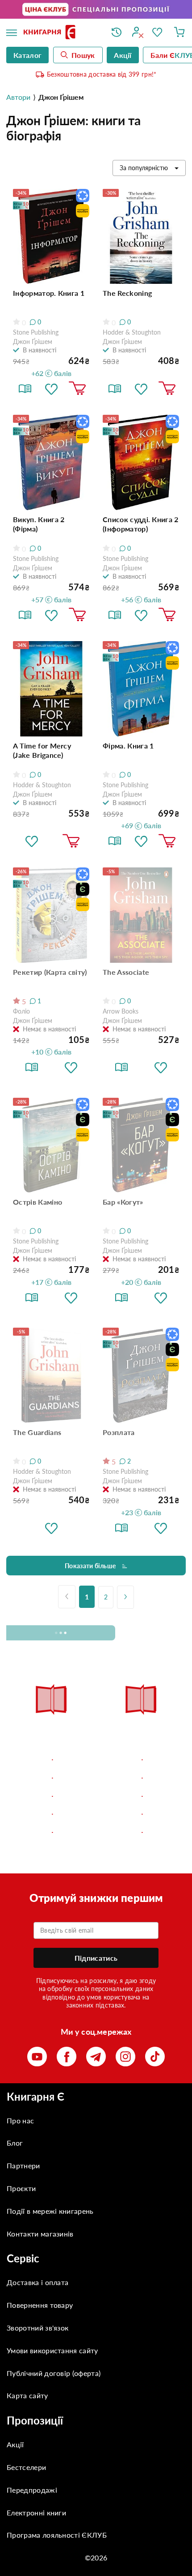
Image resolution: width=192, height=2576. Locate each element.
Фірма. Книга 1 (128, 746)
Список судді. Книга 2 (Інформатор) (141, 524)
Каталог (27, 55)
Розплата (119, 1432)
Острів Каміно (38, 1202)
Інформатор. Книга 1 (49, 293)
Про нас (20, 2120)
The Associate (126, 972)
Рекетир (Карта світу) (50, 972)
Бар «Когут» (123, 1202)
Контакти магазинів (40, 2234)
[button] (51, 388)
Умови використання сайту (52, 2350)
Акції (15, 2444)
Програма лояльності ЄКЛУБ (57, 2535)
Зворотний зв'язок (38, 2328)
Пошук (83, 55)
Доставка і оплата (38, 2282)
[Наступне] (125, 1597)
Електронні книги (36, 2513)
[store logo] (61, 33)
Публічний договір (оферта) (54, 2373)
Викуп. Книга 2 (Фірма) (39, 524)
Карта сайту (27, 2395)
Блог (15, 2143)
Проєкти (21, 2188)
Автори (18, 97)
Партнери (23, 2165)
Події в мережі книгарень (50, 2211)
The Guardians (37, 1432)
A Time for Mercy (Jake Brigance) (42, 750)
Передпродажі (32, 2490)
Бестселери (26, 2467)
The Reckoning (127, 293)
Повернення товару (40, 2305)
